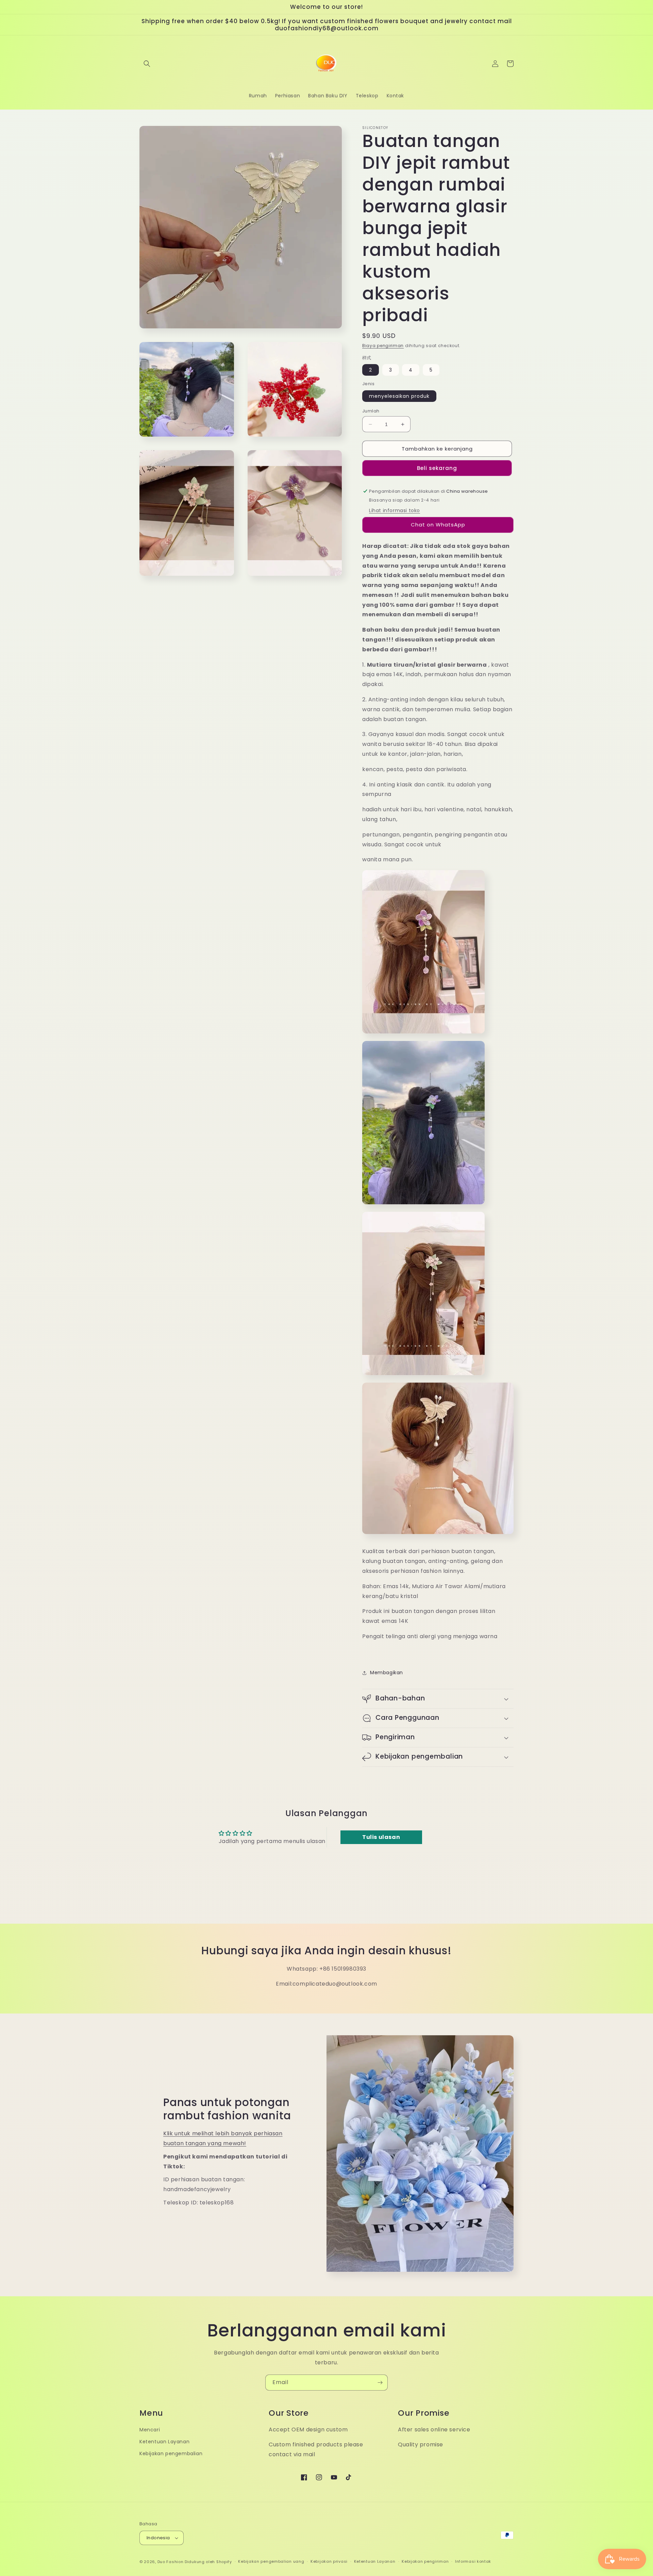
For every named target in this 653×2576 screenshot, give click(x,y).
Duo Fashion (171, 2562)
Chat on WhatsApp (438, 525)
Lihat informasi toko (395, 510)
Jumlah (371, 411)
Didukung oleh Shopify (208, 2562)
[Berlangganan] (380, 2383)
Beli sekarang (437, 468)
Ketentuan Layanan (164, 2442)
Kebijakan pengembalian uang (271, 2561)
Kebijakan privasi (329, 2561)
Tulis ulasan (381, 1837)
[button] (147, 64)
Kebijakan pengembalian (171, 2453)
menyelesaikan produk (399, 396)
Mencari (150, 2430)
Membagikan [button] (387, 1673)
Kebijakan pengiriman (425, 2561)
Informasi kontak (473, 2561)
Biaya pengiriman (383, 346)
